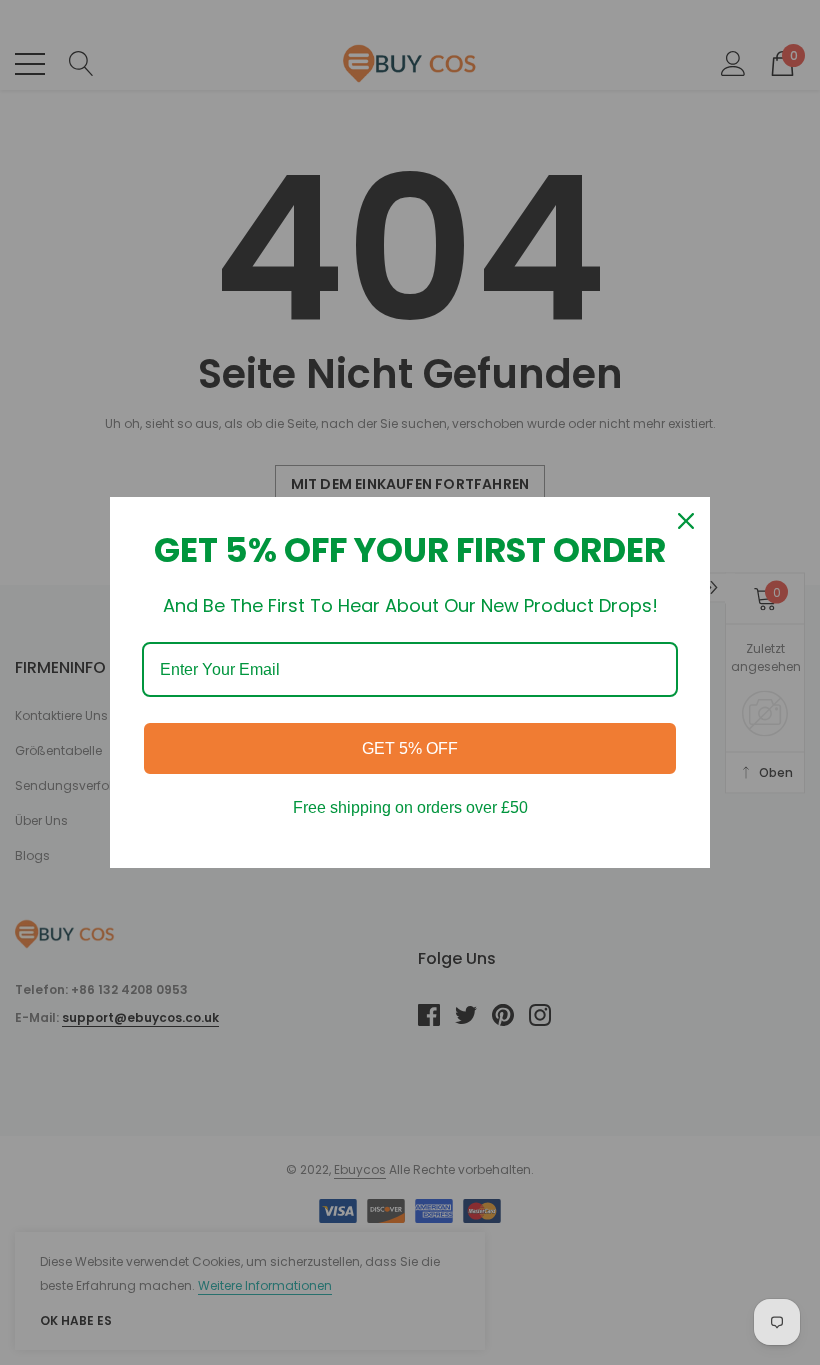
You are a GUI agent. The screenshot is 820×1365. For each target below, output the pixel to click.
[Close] (686, 521)
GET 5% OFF (410, 748)
